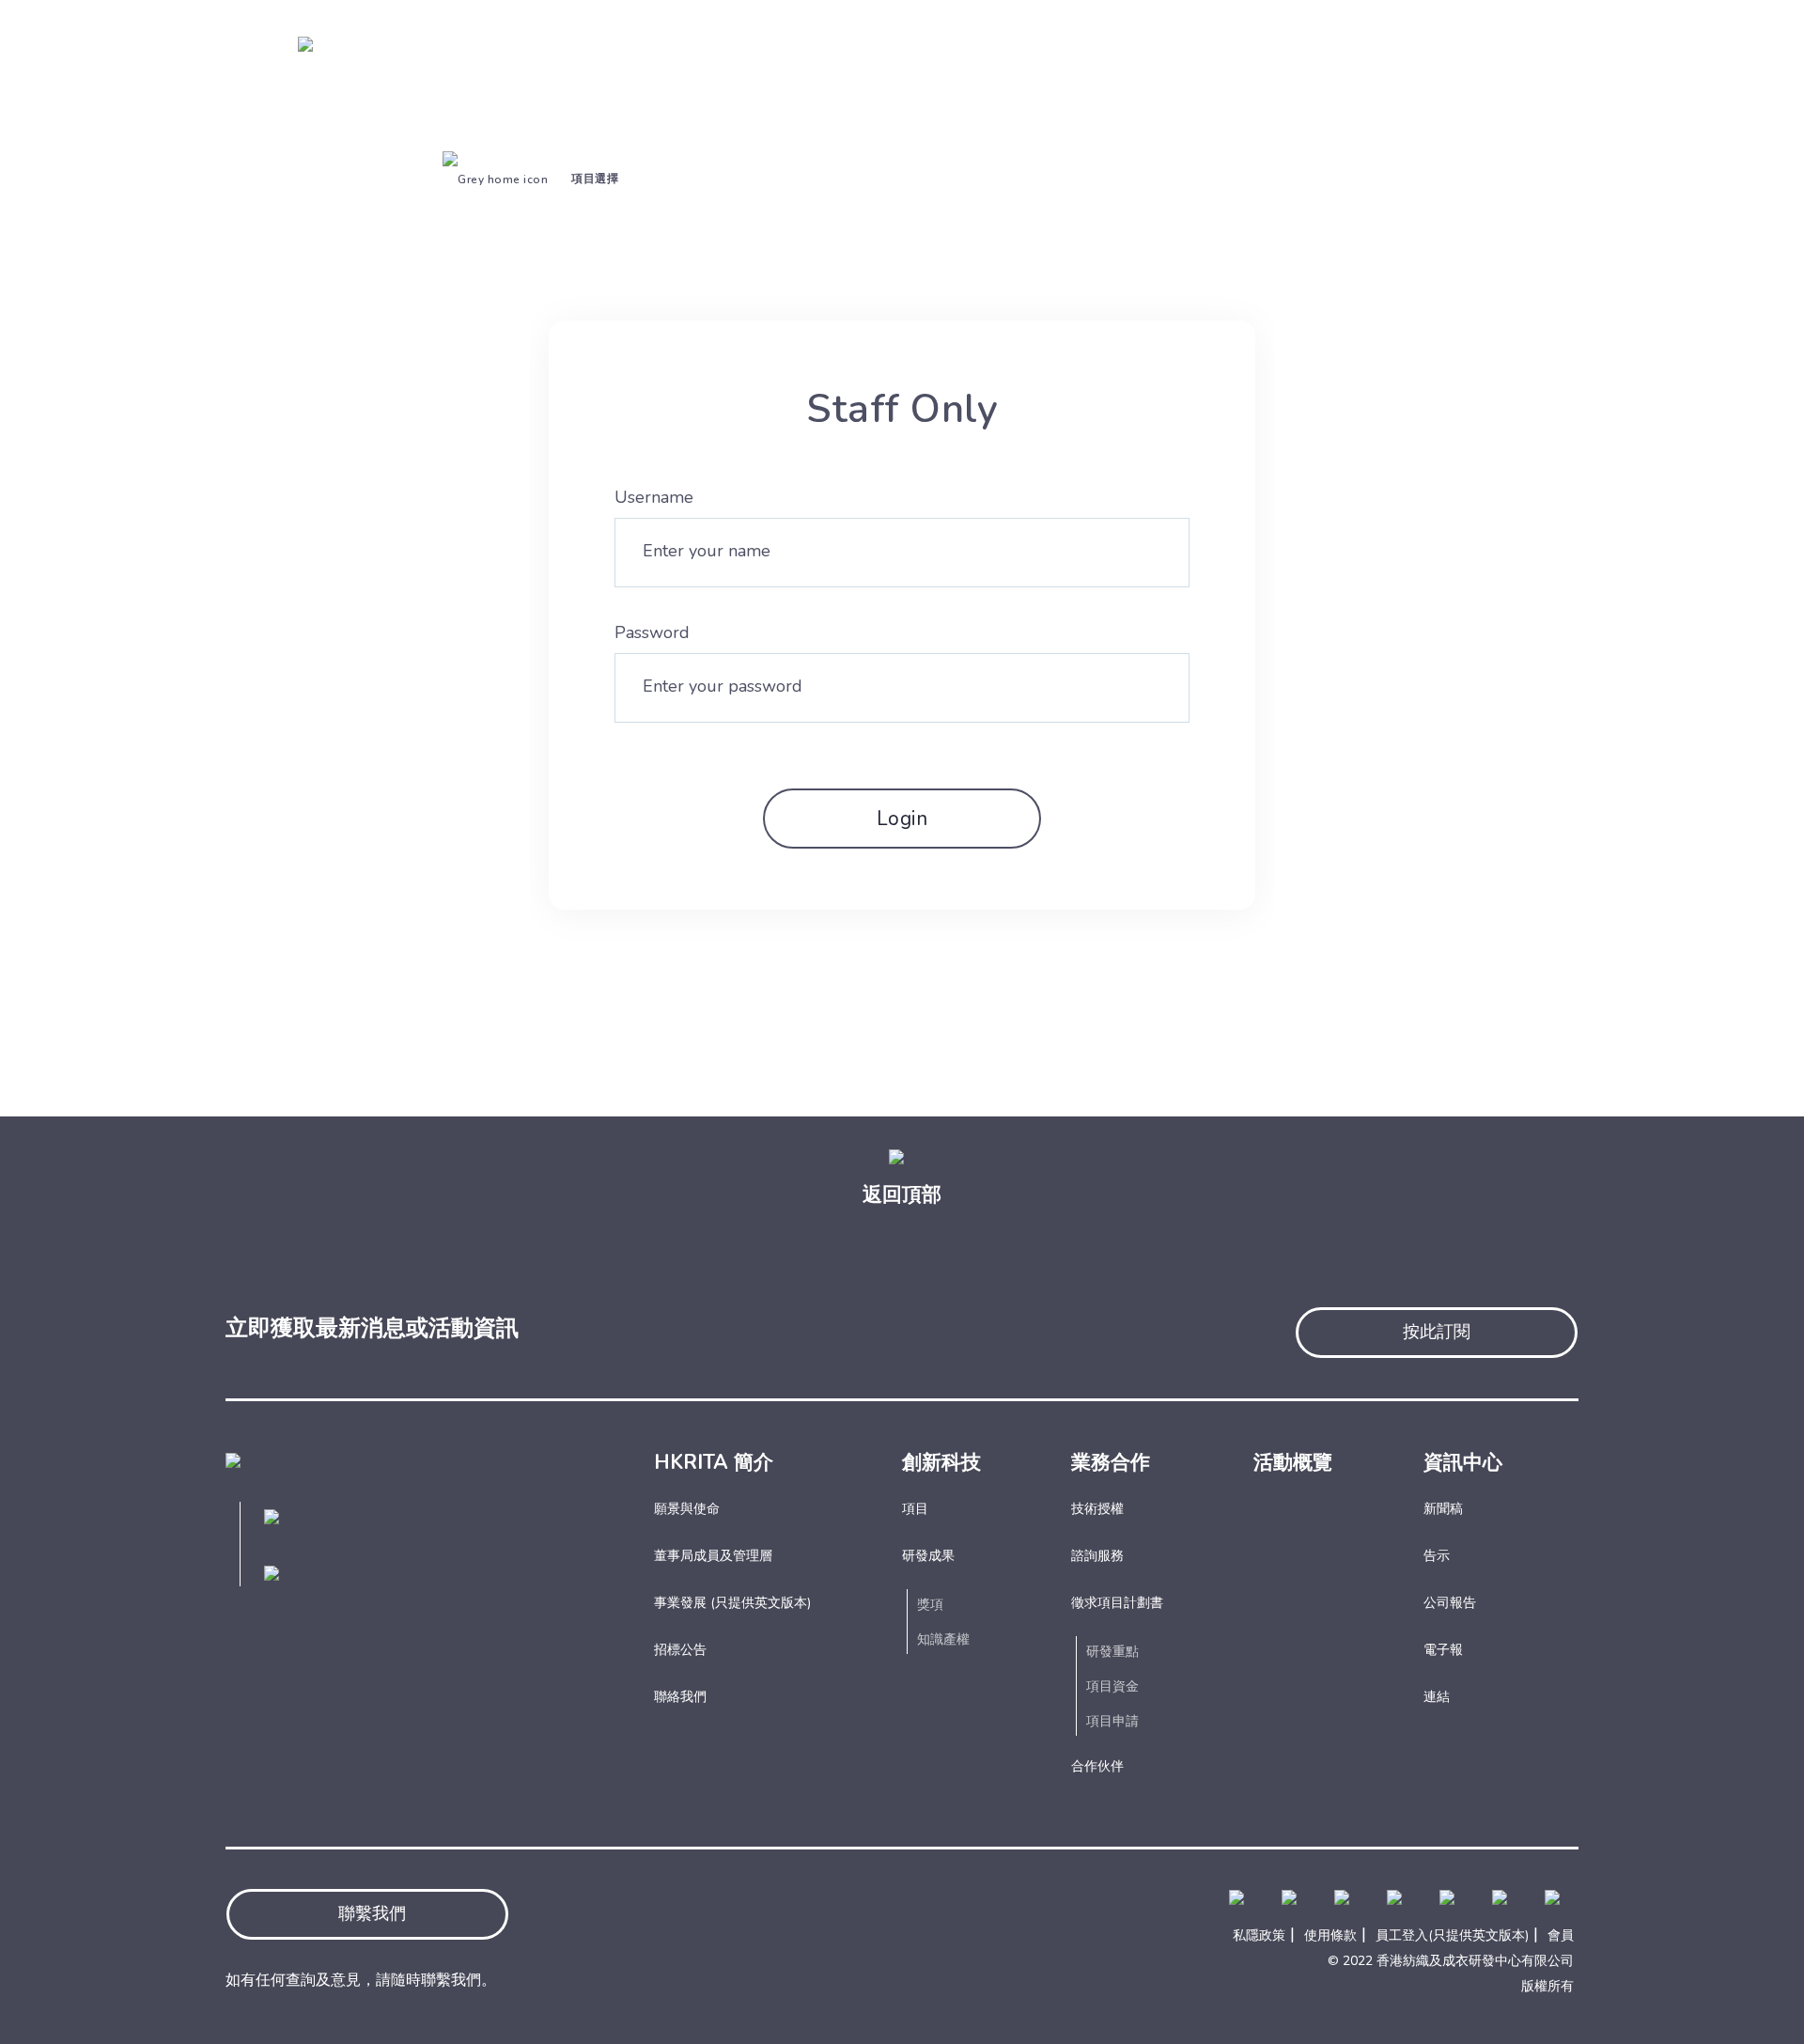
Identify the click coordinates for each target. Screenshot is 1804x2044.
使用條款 (1330, 1935)
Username (654, 497)
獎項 (930, 1605)
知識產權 (943, 1639)
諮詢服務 (1097, 1556)
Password (652, 632)
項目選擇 (595, 179)
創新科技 (941, 1462)
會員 (1561, 1935)
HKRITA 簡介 (714, 1462)
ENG (1452, 18)
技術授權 (1097, 1509)
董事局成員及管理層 (713, 1556)
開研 (1477, 65)
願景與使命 (687, 1509)
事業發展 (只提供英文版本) (732, 1603)
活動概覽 (1293, 1462)
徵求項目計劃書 (1117, 1603)
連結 (1437, 1697)
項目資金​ (1112, 1686)
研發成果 (928, 1556)
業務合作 (1111, 1462)
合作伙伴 (1097, 1766)
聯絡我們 (680, 1697)
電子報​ (1443, 1650)
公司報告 (1450, 1603)
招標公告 (680, 1650)
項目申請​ (1112, 1721)
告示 (1437, 1556)
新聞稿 (1443, 1509)
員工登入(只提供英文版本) (1452, 1935)
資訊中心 (1463, 1462)
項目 (915, 1509)
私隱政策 (1259, 1935)
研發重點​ (1112, 1652)
